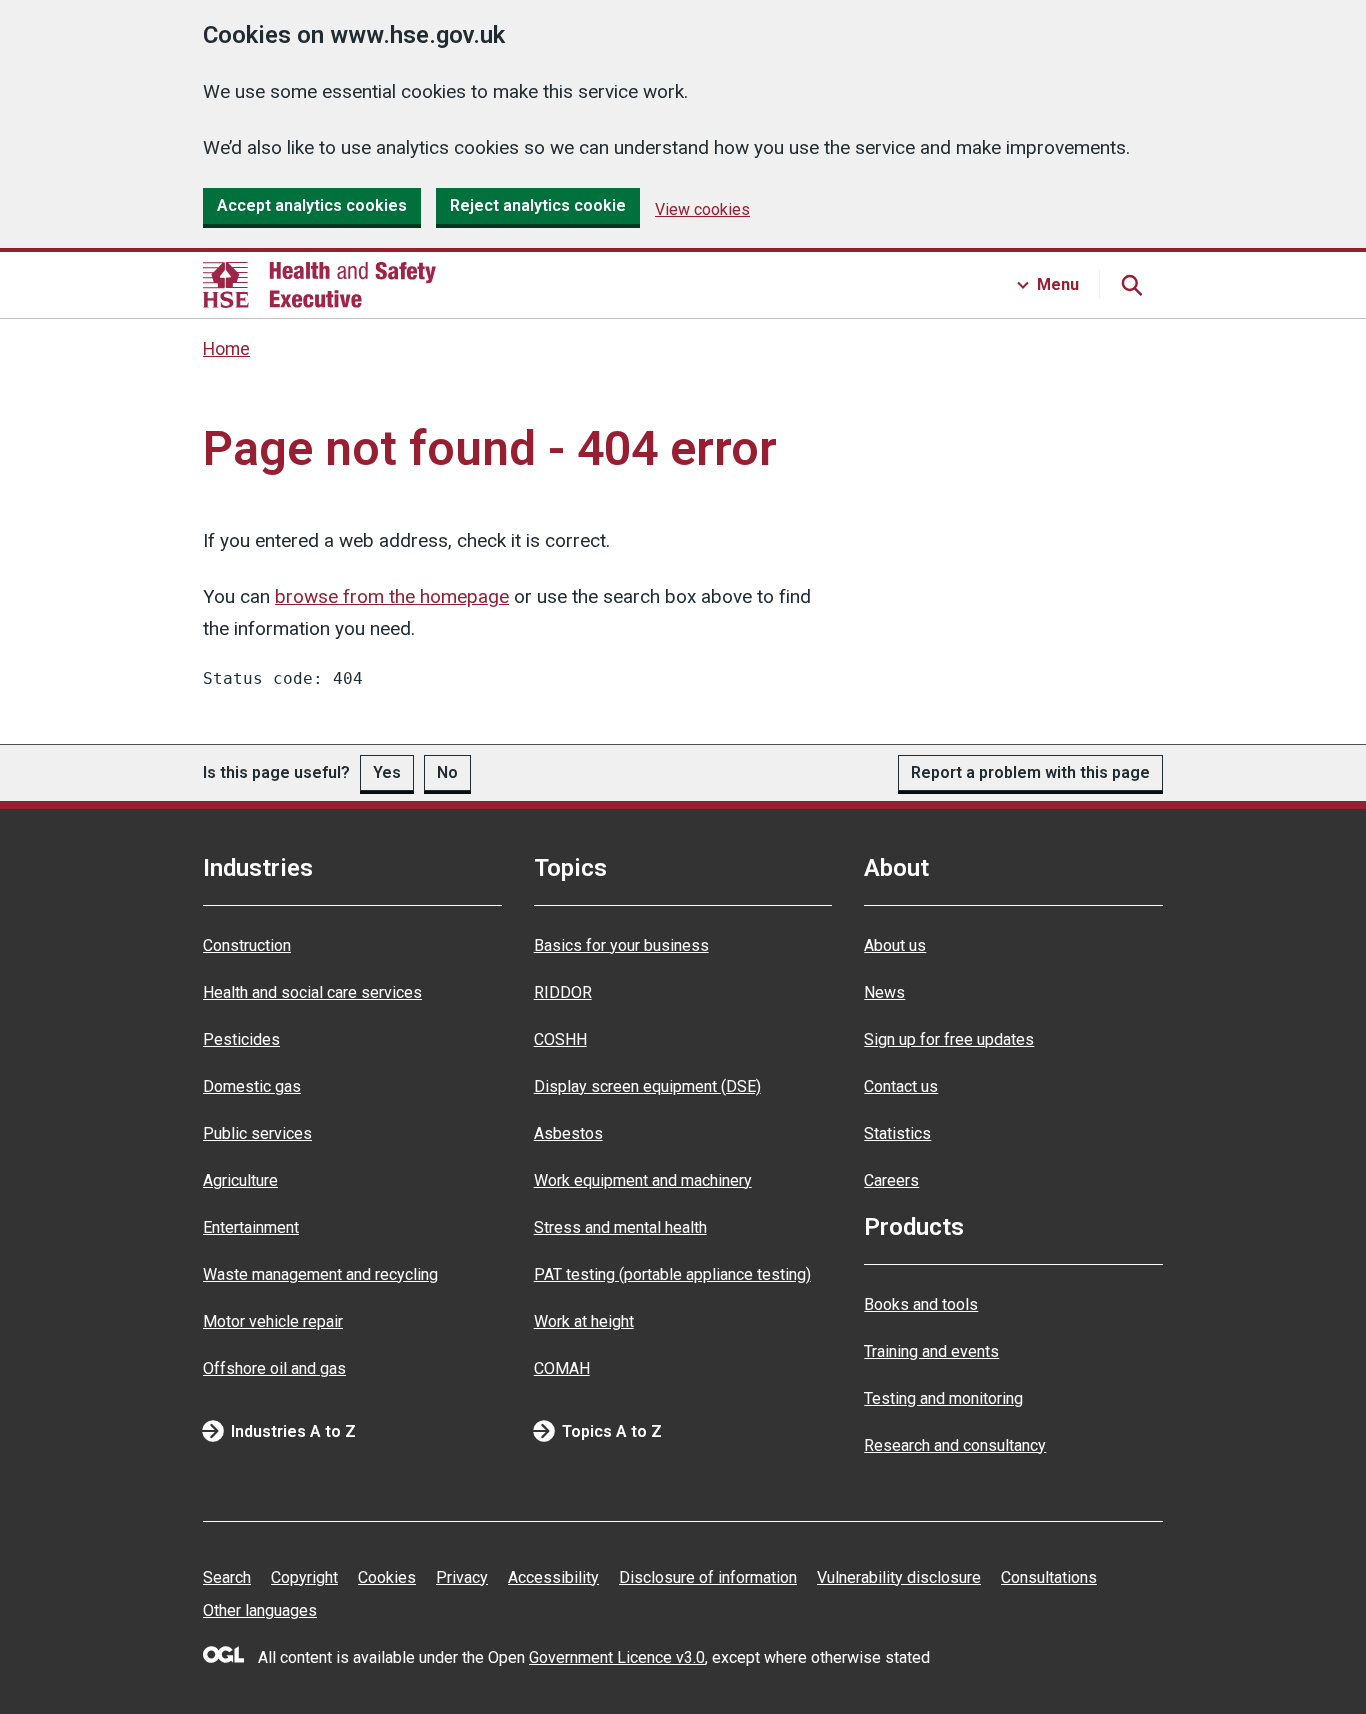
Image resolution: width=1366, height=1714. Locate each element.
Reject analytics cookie (538, 205)
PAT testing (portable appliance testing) (672, 1274)
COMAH (562, 1368)
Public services (257, 1133)
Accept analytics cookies (312, 205)
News (884, 992)
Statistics (897, 1133)
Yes (387, 772)
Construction (247, 945)
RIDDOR (563, 992)
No (447, 772)
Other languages (260, 1610)
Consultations (1049, 1577)
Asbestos (568, 1133)
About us (895, 945)
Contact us (901, 1086)
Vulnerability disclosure (899, 1577)
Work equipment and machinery (643, 1180)
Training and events (931, 1351)
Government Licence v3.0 (617, 1657)
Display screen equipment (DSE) (647, 1086)
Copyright (304, 1577)
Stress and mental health (620, 1227)
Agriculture (240, 1180)
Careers (891, 1180)
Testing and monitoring (943, 1398)
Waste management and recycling (320, 1274)
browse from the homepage (392, 596)
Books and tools (921, 1304)
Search (227, 1577)
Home (226, 349)
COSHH (560, 1039)
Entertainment (251, 1227)
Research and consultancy (955, 1445)
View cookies (702, 209)
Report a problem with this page (1030, 772)
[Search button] (1131, 285)
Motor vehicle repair (273, 1321)
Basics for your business (621, 945)
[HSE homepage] (319, 285)
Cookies (387, 1577)
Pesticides (241, 1039)
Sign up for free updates (949, 1039)
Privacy (462, 1577)
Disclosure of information (708, 1577)
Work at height (584, 1321)
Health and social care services (312, 992)
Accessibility (553, 1577)
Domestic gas (252, 1086)
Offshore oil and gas (274, 1368)
